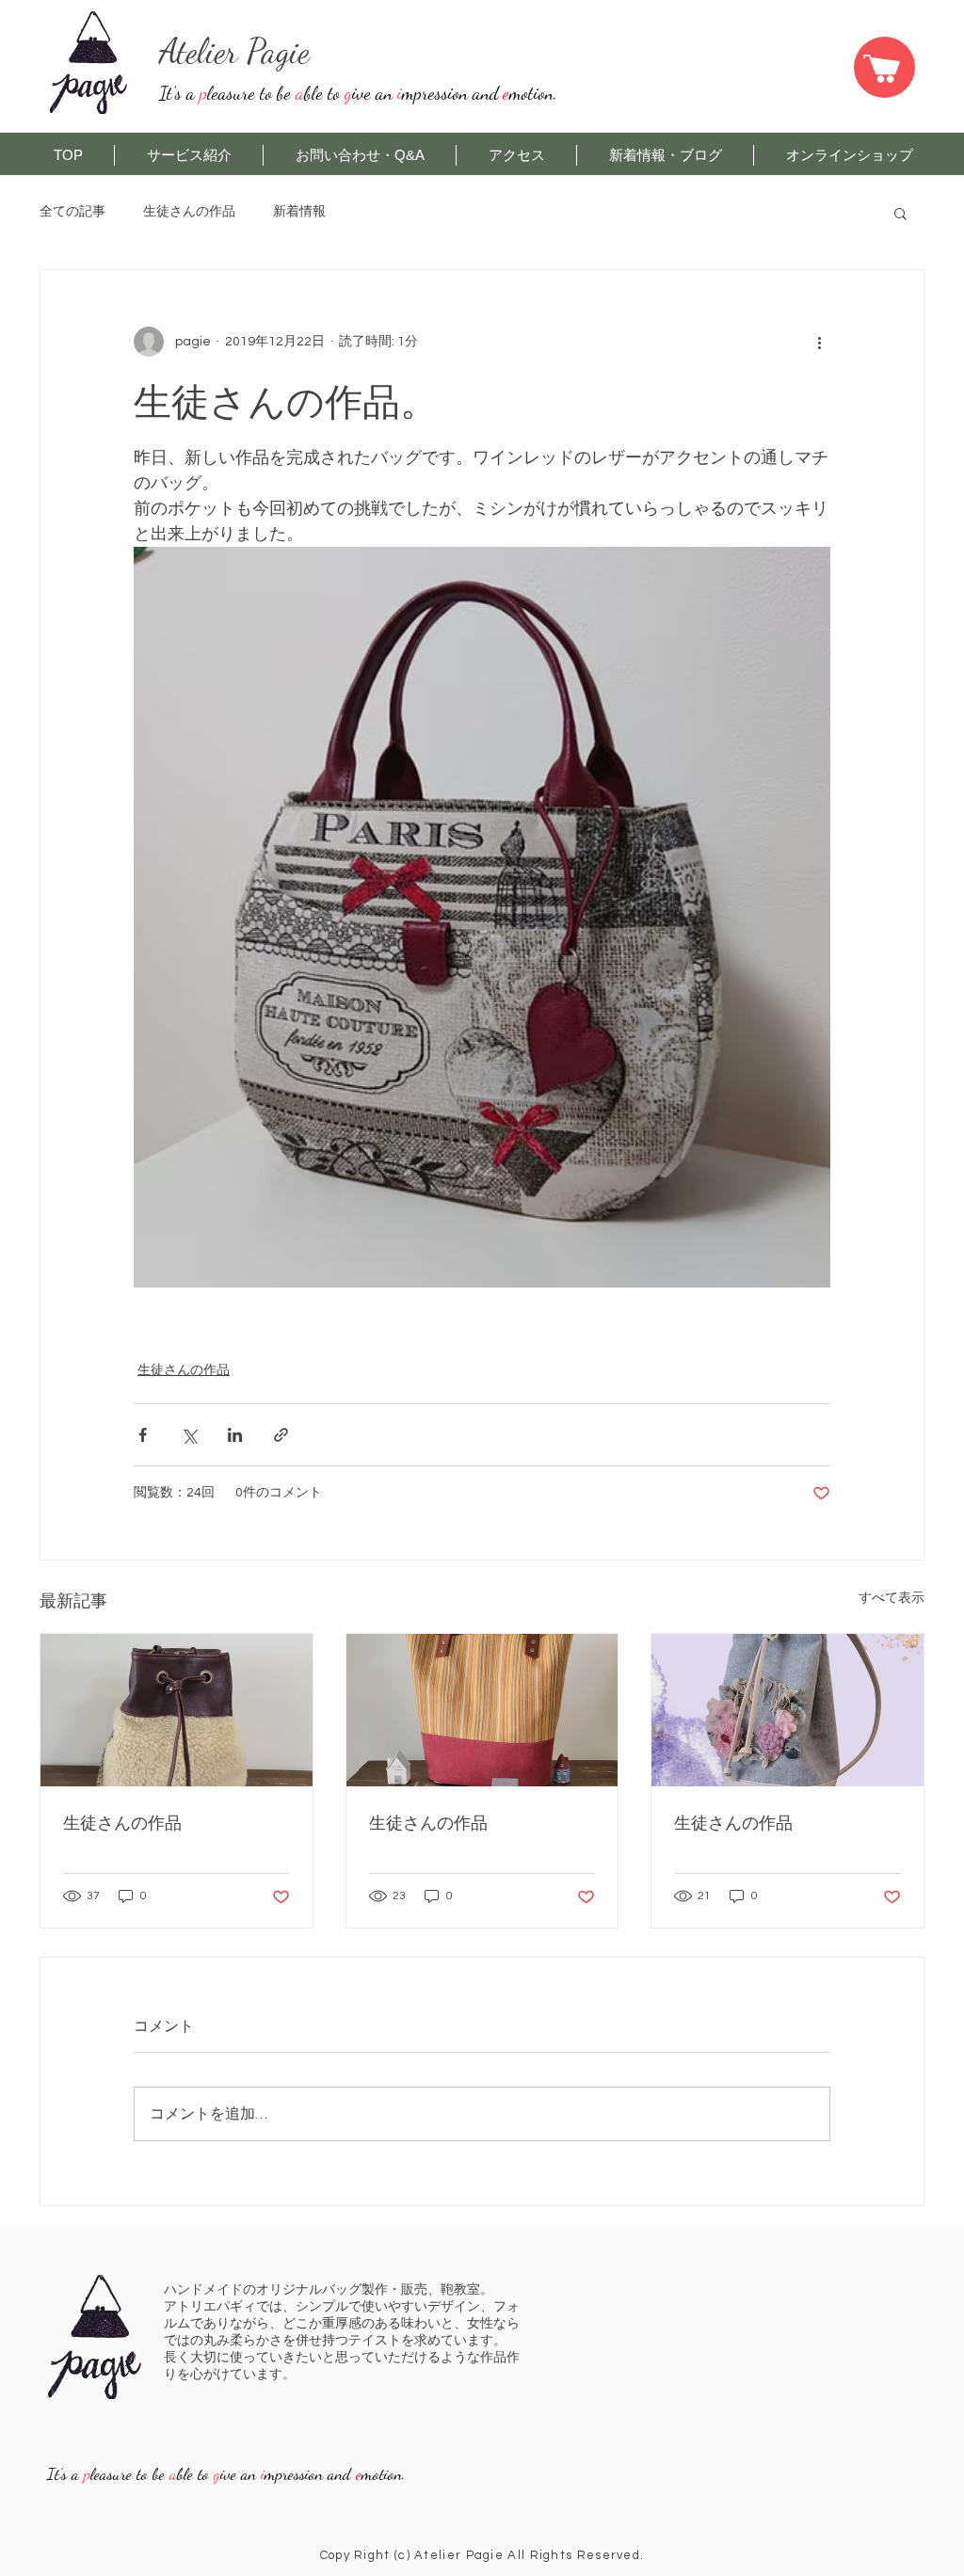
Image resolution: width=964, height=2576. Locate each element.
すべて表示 (892, 1598)
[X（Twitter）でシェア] (189, 1435)
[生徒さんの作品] (177, 1710)
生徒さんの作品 (189, 212)
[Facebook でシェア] (143, 1435)
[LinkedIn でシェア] (235, 1435)
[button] (900, 213)
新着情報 (299, 212)
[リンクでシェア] (281, 1435)
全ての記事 (72, 212)
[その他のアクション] (819, 342)
